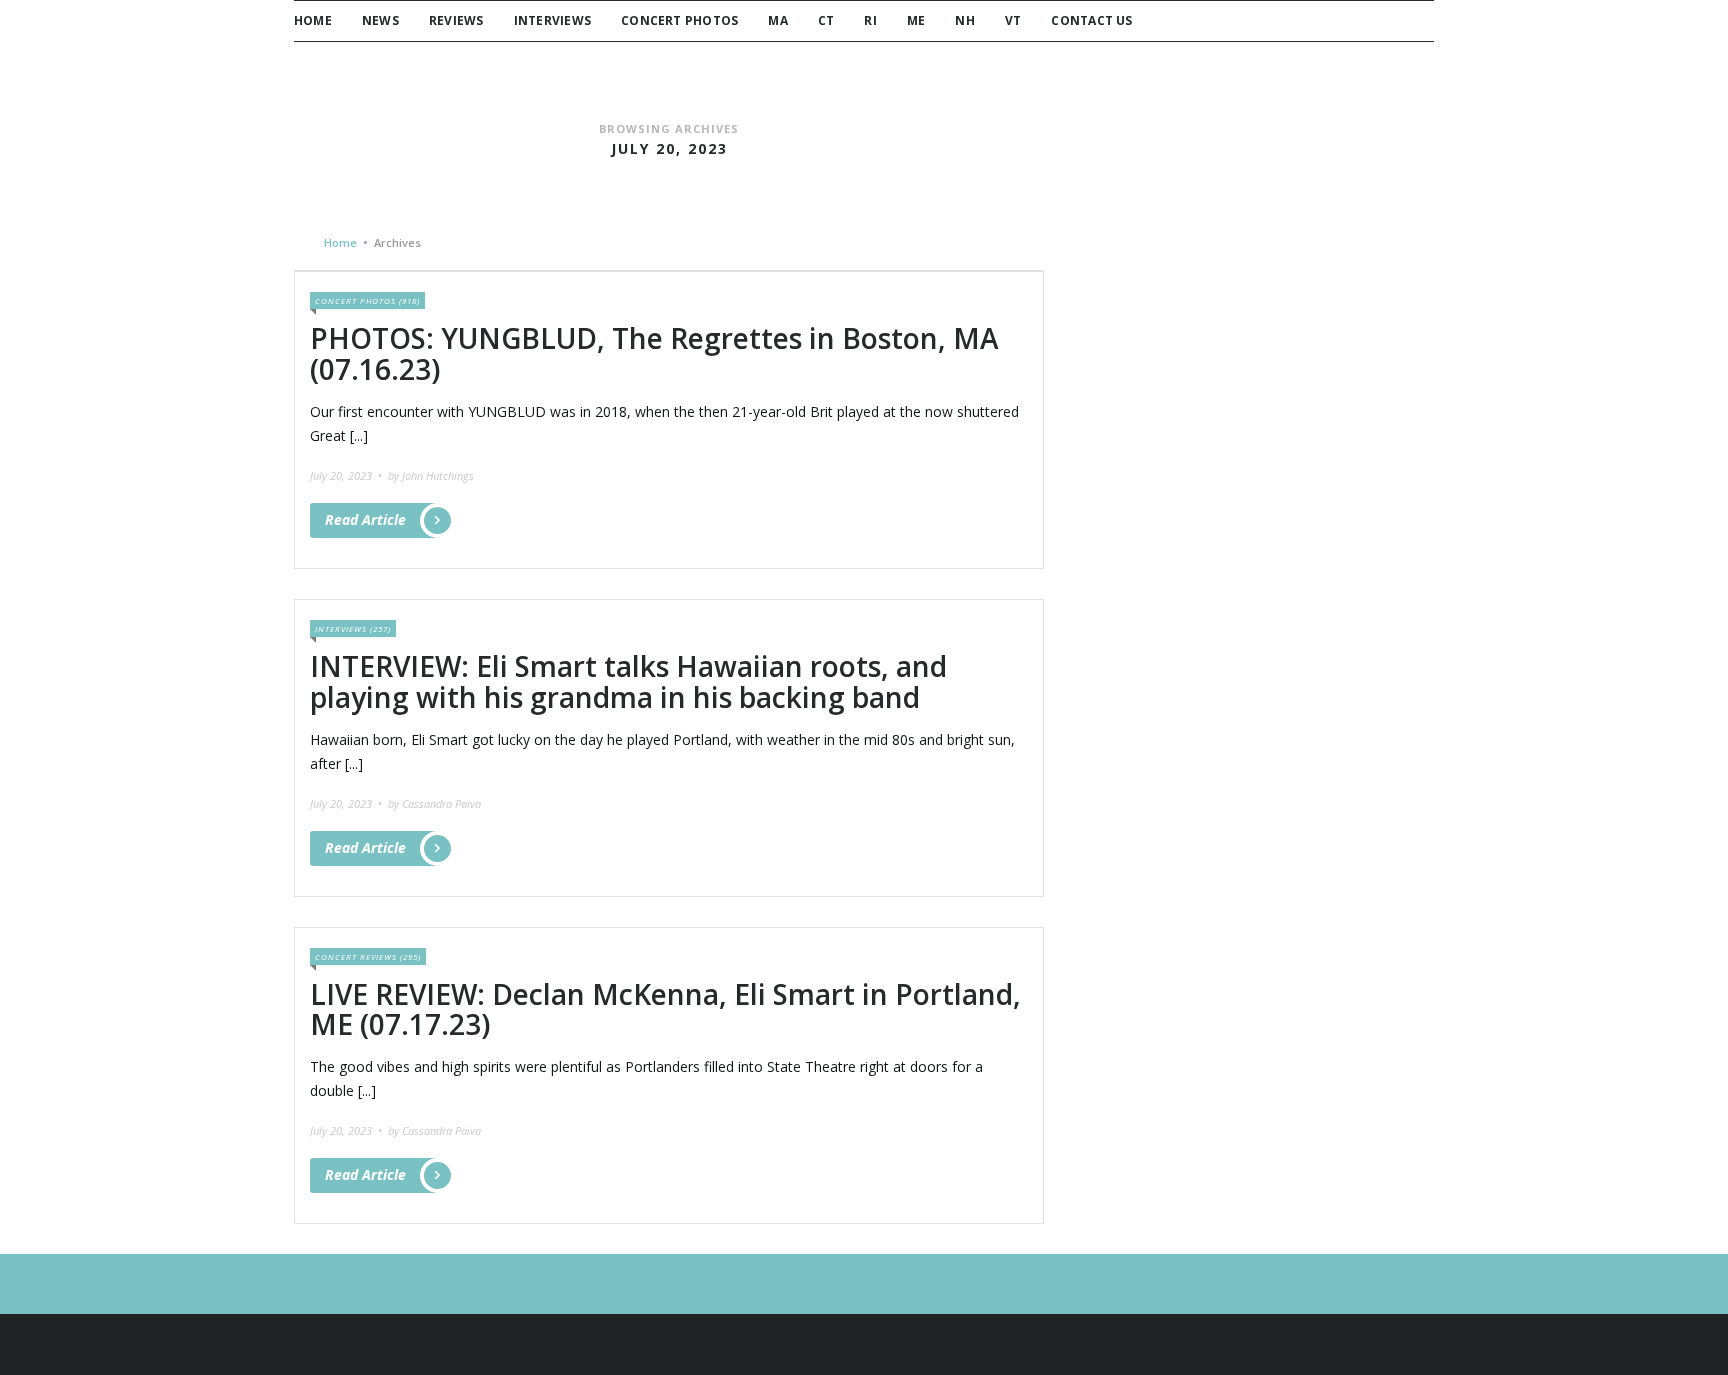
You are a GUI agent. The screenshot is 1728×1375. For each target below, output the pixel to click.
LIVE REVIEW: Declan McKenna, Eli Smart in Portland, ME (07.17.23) (665, 1009)
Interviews (552, 20)
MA (777, 20)
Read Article (365, 519)
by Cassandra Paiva (434, 803)
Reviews (456, 20)
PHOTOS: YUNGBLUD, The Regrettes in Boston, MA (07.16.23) (654, 353)
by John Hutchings (431, 475)
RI (870, 20)
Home (313, 20)
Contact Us (1091, 20)
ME (916, 20)
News (380, 20)
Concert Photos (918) (367, 300)
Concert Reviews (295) (368, 956)
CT (826, 20)
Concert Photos (679, 20)
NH (964, 20)
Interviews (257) (353, 628)
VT (1013, 20)
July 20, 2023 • (347, 475)
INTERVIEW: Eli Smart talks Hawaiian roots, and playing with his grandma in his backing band (628, 681)
